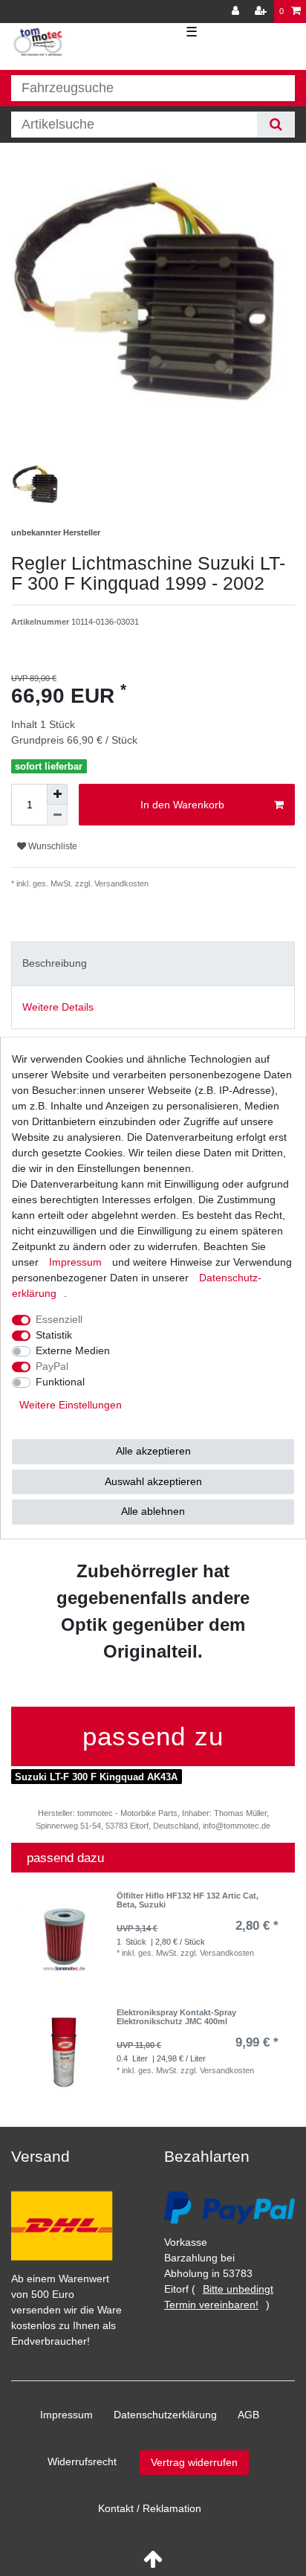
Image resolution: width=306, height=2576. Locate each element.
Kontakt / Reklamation (150, 2508)
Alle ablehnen (153, 1511)
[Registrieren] (262, 12)
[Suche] (276, 125)
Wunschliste (52, 846)
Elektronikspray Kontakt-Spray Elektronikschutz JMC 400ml (176, 2017)
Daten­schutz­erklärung (165, 2415)
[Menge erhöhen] (57, 794)
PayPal (52, 1366)
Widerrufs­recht (82, 2461)
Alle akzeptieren (153, 1451)
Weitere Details (58, 1007)
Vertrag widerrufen (194, 2462)
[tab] (153, 963)
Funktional (60, 1382)
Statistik (54, 1335)
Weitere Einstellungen (71, 1405)
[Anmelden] (237, 12)
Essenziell (59, 1319)
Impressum (66, 2415)
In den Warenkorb (182, 805)
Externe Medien (73, 1350)
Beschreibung (55, 963)
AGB (248, 2415)
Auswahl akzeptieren (153, 1481)
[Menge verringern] (57, 815)
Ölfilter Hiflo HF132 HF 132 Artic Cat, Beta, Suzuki (188, 1900)
